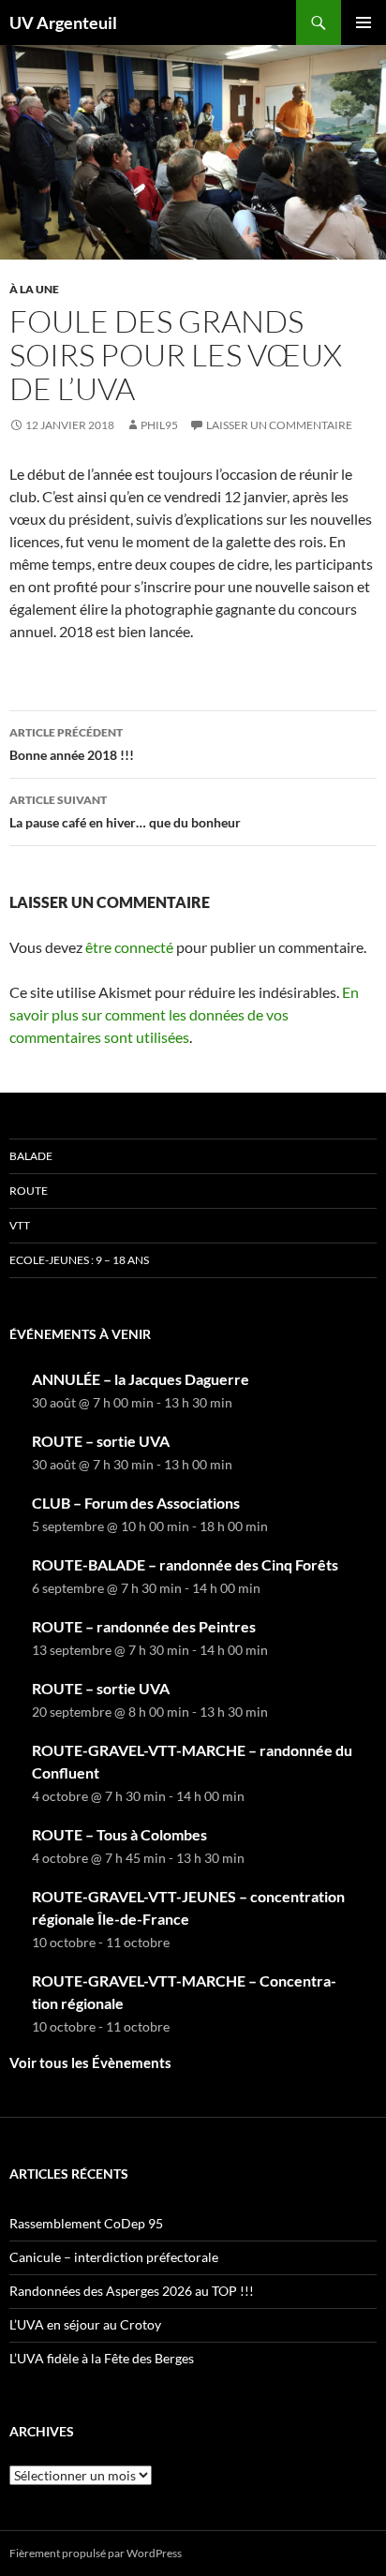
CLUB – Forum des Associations (136, 1503)
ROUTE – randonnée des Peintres (144, 1626)
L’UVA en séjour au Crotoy (85, 2324)
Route (29, 1191)
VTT (20, 1225)
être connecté (129, 947)
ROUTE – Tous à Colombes (119, 1834)
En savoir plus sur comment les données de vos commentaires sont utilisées (184, 1014)
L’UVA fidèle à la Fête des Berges (102, 2358)
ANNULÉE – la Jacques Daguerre (141, 1379)
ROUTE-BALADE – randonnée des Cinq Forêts (185, 1564)
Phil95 (159, 425)
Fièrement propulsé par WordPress (96, 2553)
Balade (31, 1156)
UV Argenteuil (63, 22)
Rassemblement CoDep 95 (86, 2223)
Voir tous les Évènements (90, 2062)
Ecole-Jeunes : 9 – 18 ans (79, 1260)
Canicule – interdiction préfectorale (114, 2257)
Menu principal (364, 22)
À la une (34, 289)
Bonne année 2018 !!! (72, 744)
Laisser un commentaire (279, 425)
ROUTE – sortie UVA (101, 1441)
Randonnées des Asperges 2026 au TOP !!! (132, 2291)
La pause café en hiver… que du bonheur (125, 812)
